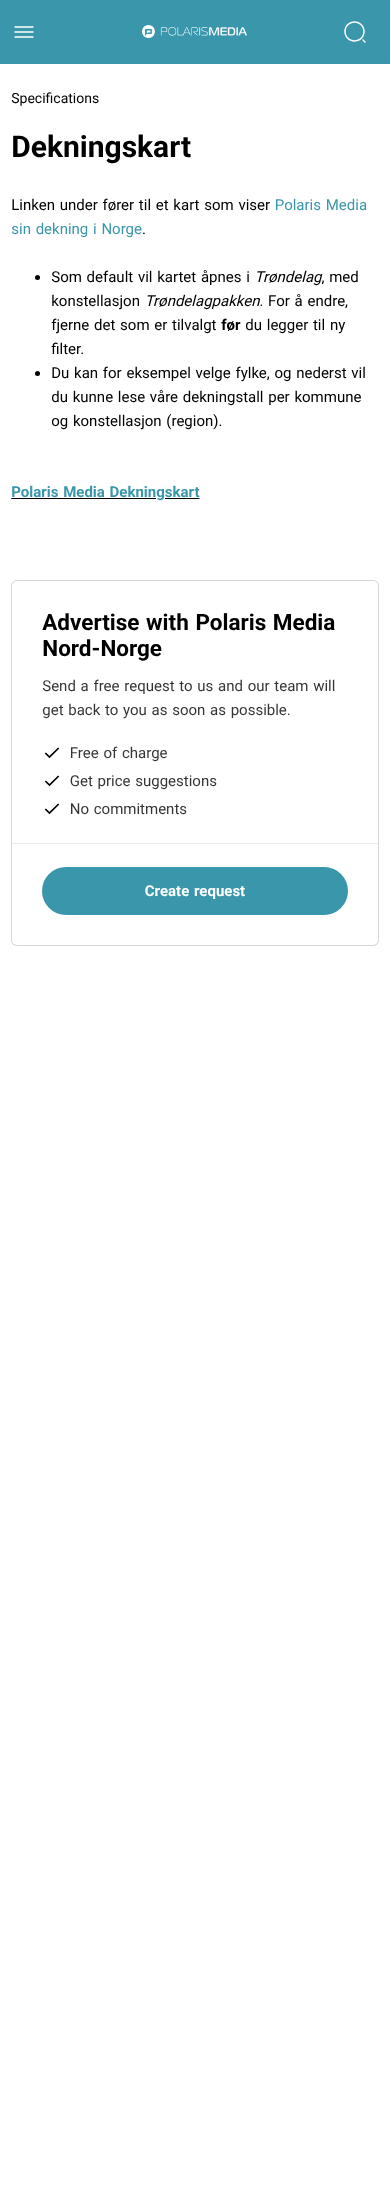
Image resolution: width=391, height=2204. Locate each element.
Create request (195, 891)
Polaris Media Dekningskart (105, 492)
